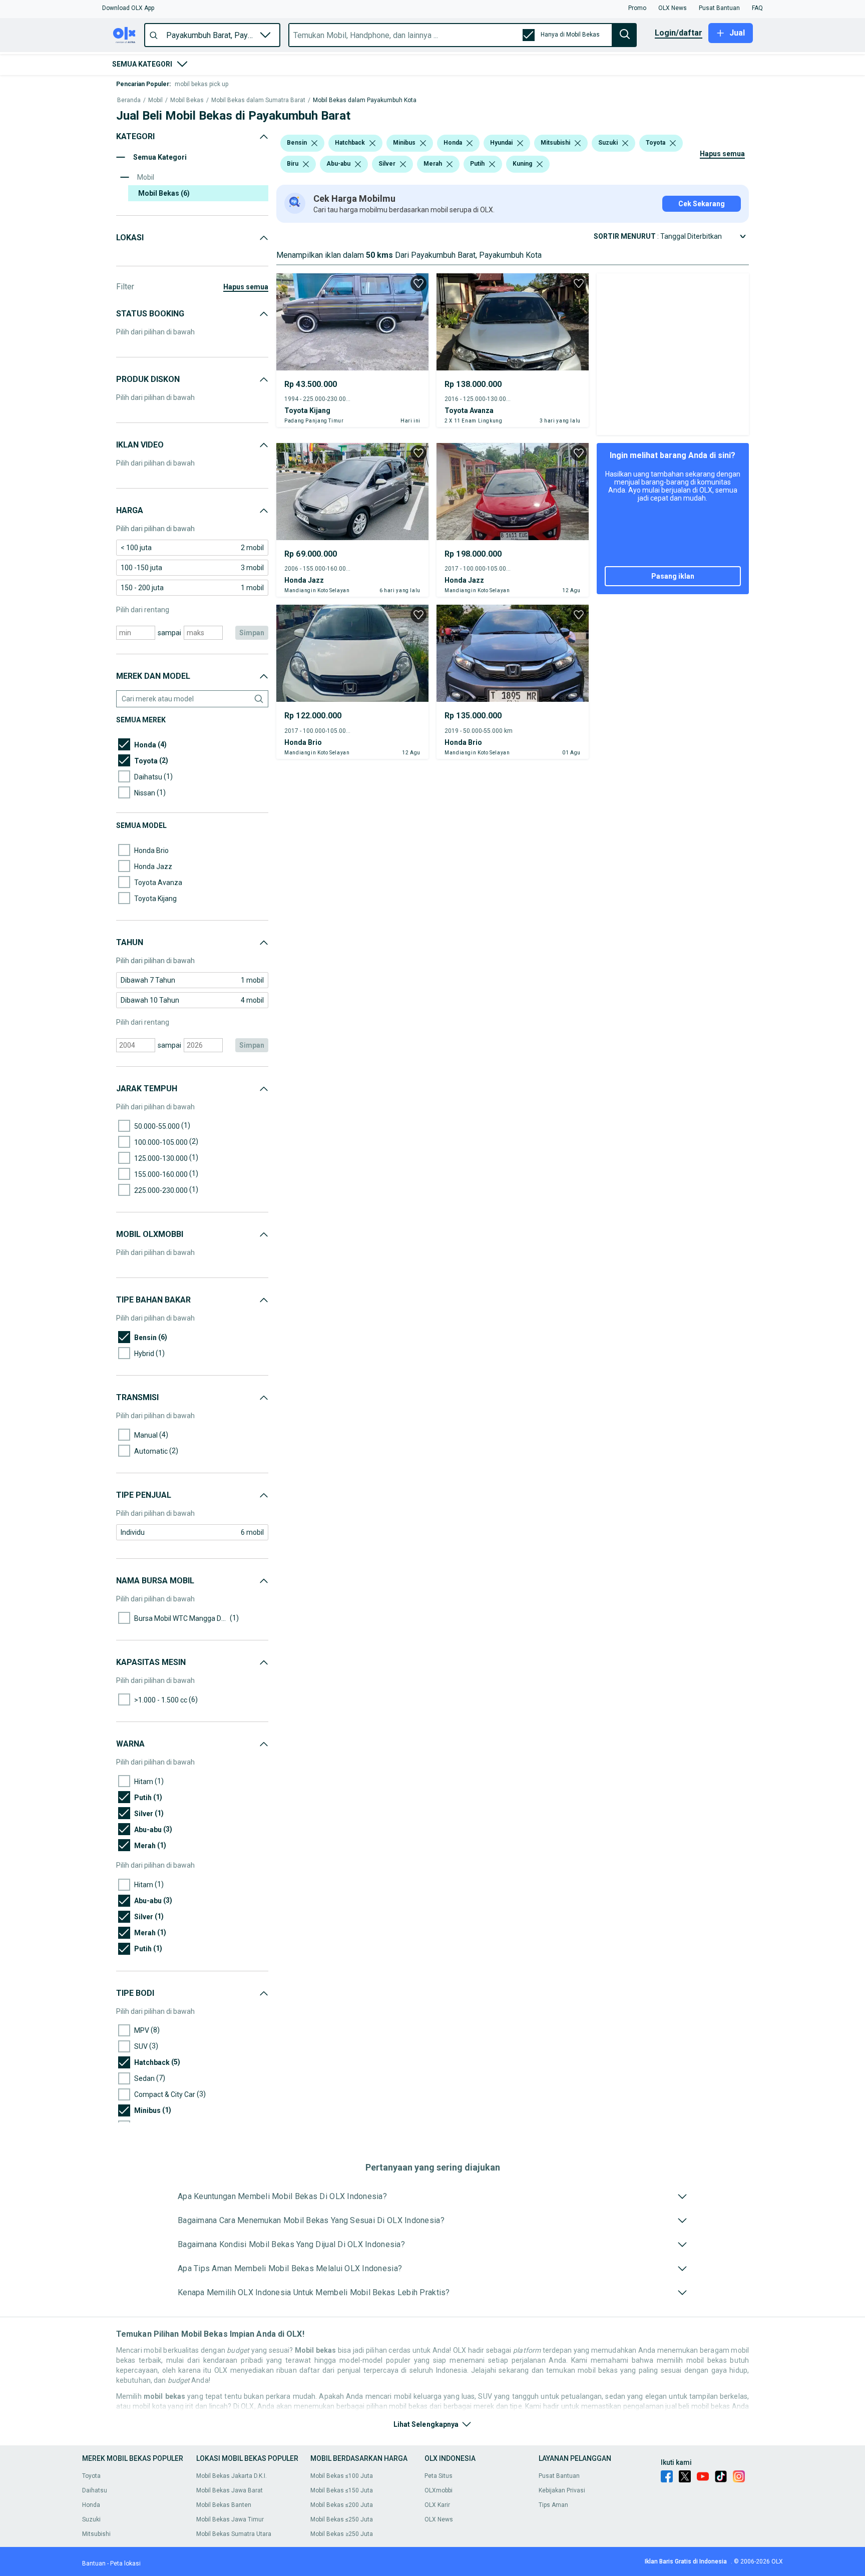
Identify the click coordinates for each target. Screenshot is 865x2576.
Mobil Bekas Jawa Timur (230, 2519)
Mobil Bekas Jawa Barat (230, 2490)
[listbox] (314, 143)
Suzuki (91, 2519)
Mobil (155, 100)
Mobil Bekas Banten (224, 2505)
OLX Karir (437, 2505)
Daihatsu (95, 2490)
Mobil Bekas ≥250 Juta (342, 2534)
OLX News (439, 2519)
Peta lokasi (125, 2563)
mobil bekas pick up (201, 84)
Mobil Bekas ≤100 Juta (342, 2476)
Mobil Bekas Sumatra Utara (234, 2534)
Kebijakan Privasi (562, 2490)
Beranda (129, 100)
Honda (91, 2505)
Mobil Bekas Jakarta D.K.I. (232, 2476)
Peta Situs (439, 2476)
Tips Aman (553, 2505)
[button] (128, 8)
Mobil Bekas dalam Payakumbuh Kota (365, 100)
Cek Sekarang (702, 204)
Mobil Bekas (187, 100)
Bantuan (94, 2563)
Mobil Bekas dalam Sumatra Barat (258, 100)
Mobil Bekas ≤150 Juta (342, 2490)
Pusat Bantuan (559, 2476)
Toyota (91, 2476)
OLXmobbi (439, 2490)
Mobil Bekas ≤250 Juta (342, 2519)
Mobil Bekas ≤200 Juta (342, 2505)
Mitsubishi (96, 2534)
